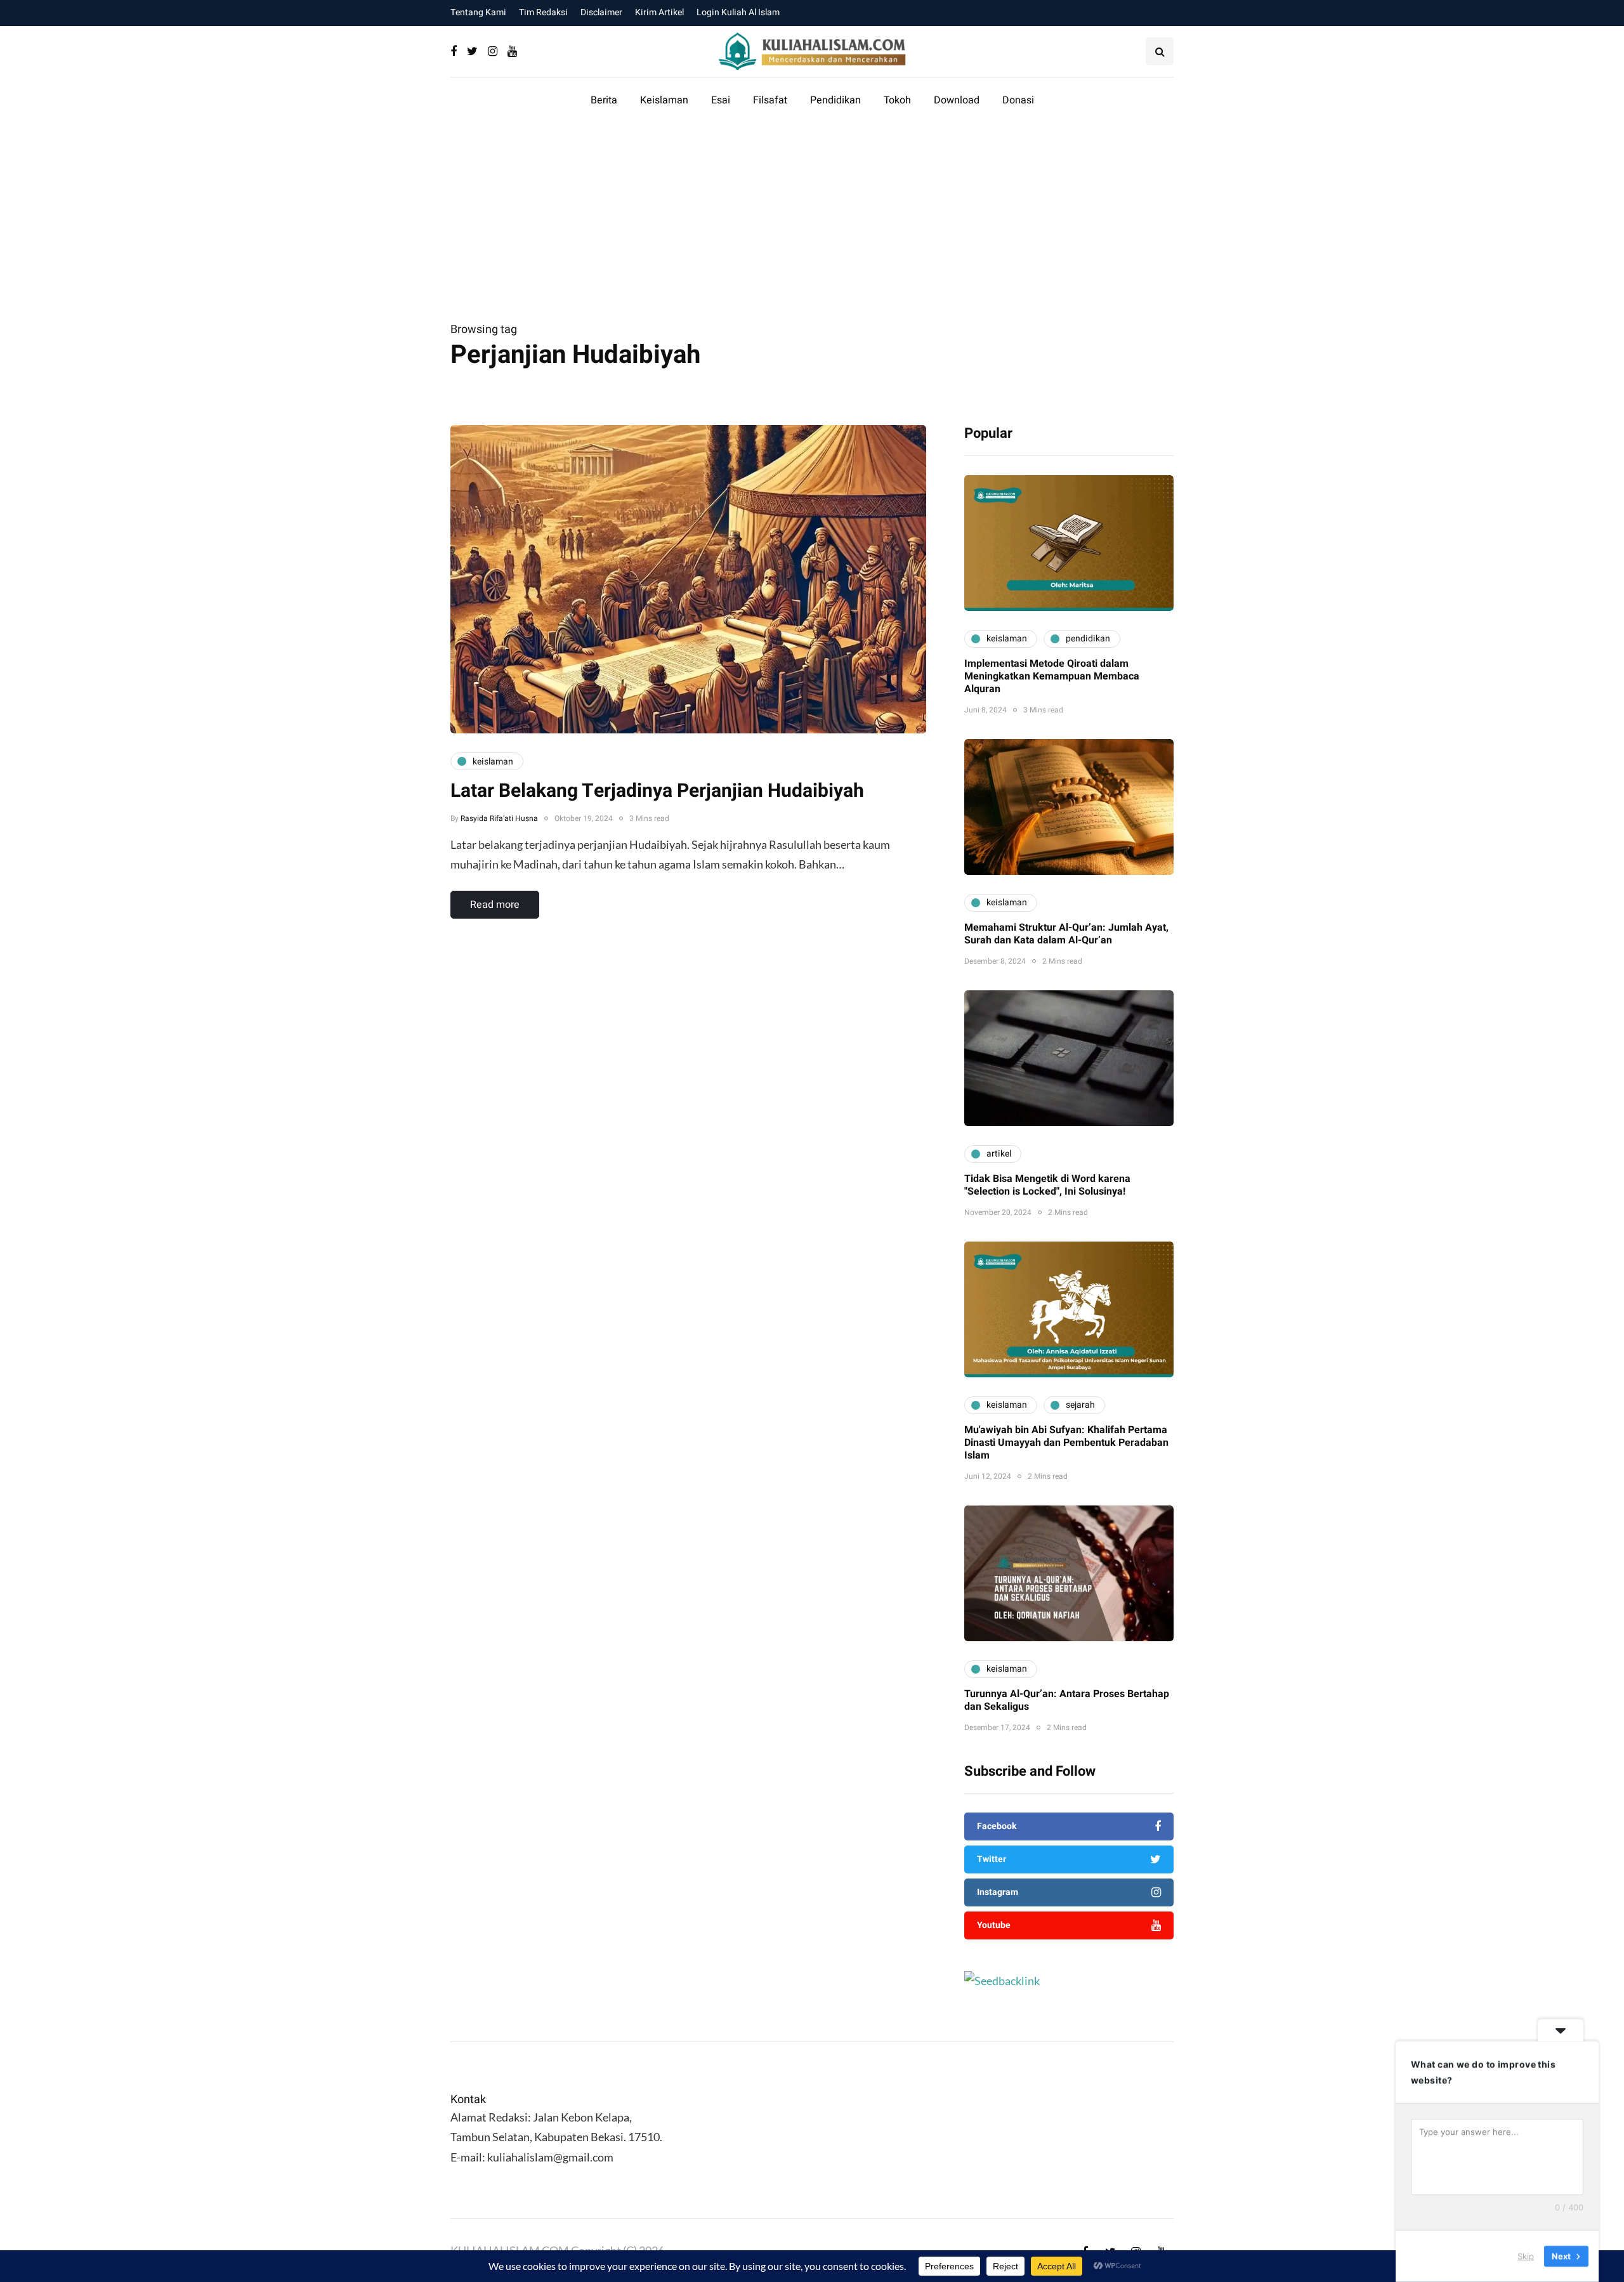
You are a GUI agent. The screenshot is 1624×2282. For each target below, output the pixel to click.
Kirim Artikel (659, 12)
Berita (604, 100)
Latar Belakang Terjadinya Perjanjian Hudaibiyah (657, 791)
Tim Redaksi (543, 12)
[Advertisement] (812, 225)
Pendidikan (835, 100)
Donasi (1018, 100)
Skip (1526, 2256)
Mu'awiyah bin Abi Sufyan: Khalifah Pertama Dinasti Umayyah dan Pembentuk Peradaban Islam (1066, 1443)
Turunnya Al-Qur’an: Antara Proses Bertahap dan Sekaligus (1067, 1700)
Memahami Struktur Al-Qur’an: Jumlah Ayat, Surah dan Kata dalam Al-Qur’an (1066, 934)
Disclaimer (601, 12)
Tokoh (897, 100)
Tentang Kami (478, 12)
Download (957, 100)
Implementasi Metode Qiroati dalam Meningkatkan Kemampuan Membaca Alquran (1052, 676)
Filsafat (770, 100)
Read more (495, 905)
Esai (721, 100)
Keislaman (664, 100)
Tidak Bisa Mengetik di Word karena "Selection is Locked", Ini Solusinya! (1047, 1185)
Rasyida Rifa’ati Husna (499, 818)
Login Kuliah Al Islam (738, 12)
